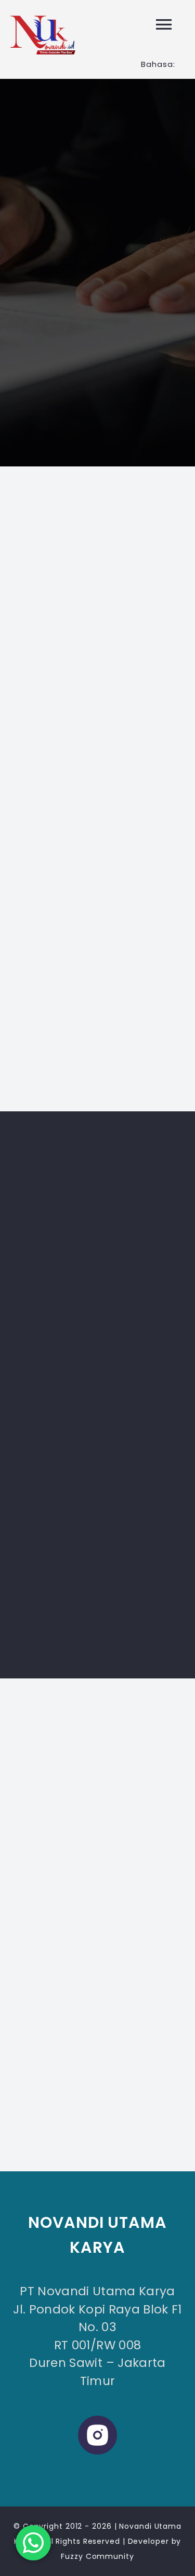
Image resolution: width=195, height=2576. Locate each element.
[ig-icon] (97, 2420)
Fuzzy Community (97, 2556)
